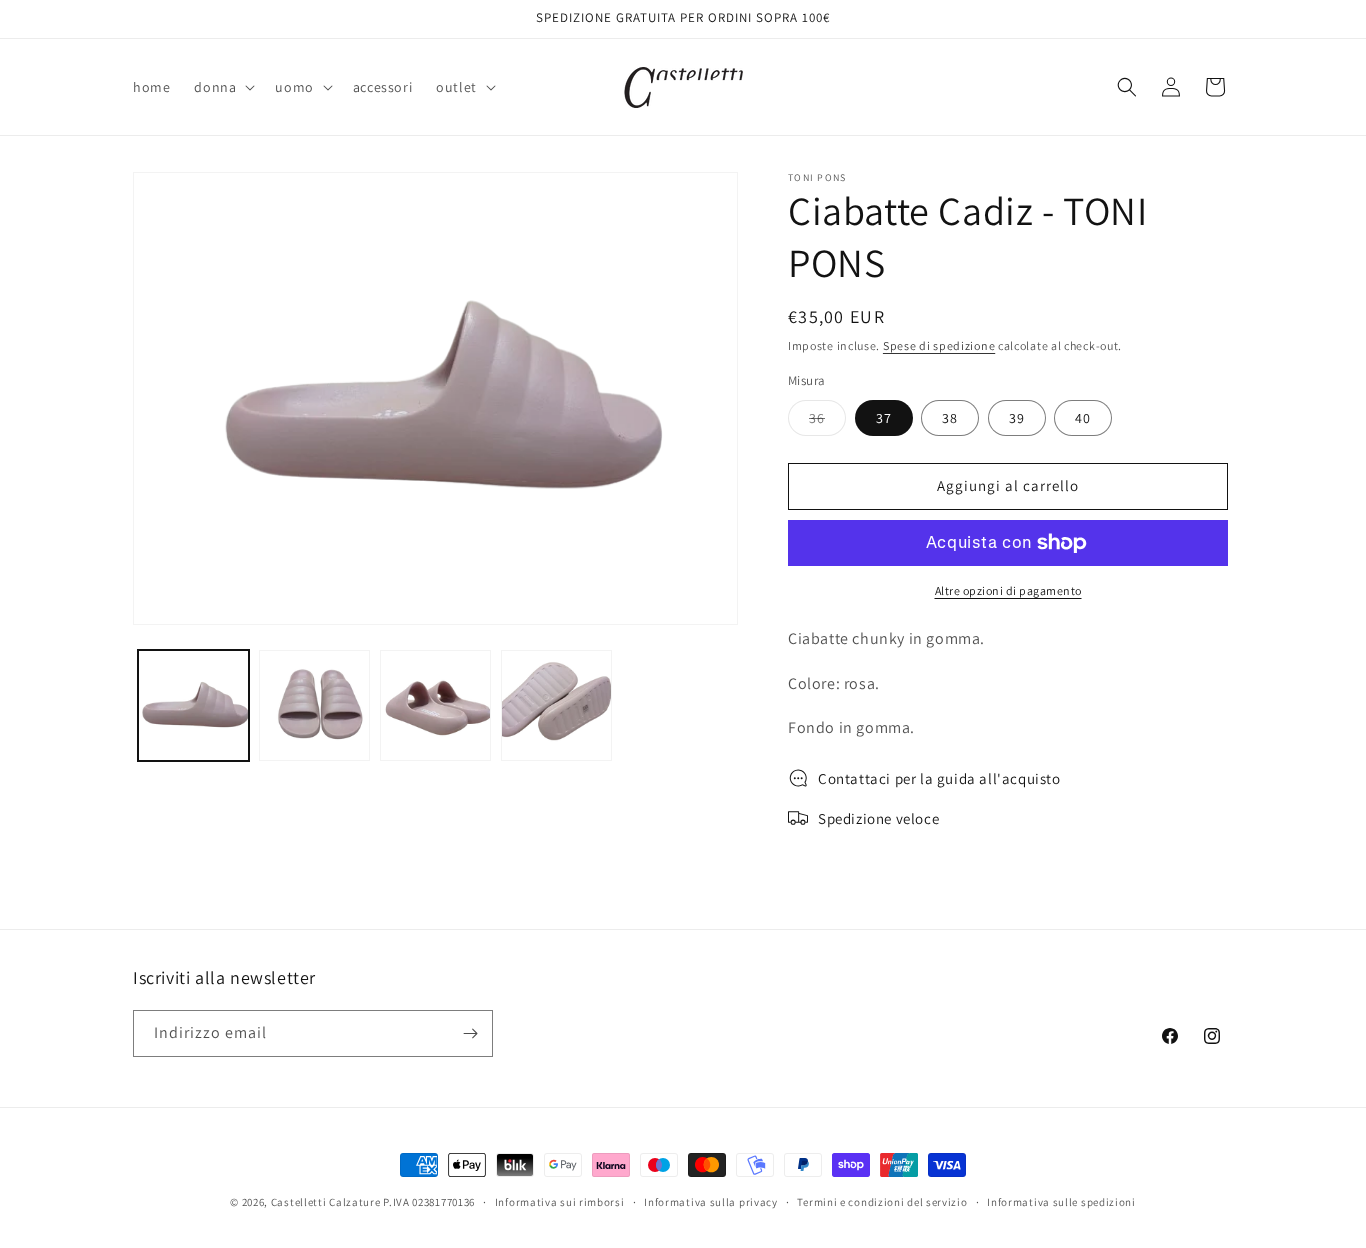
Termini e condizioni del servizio (882, 1202)
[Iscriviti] (470, 1033)
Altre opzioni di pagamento (1008, 590)
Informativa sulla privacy (711, 1202)
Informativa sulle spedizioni (1061, 1202)
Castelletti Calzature (326, 1202)
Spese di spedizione (939, 345)
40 (1083, 418)
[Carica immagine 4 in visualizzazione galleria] (556, 705)
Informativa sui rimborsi (560, 1202)
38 (950, 418)
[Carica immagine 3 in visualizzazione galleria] (435, 705)
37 (884, 418)
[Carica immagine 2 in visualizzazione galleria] (314, 705)
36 (827, 422)
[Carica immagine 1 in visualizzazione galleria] (193, 705)
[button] (222, 87)
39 (1017, 418)
